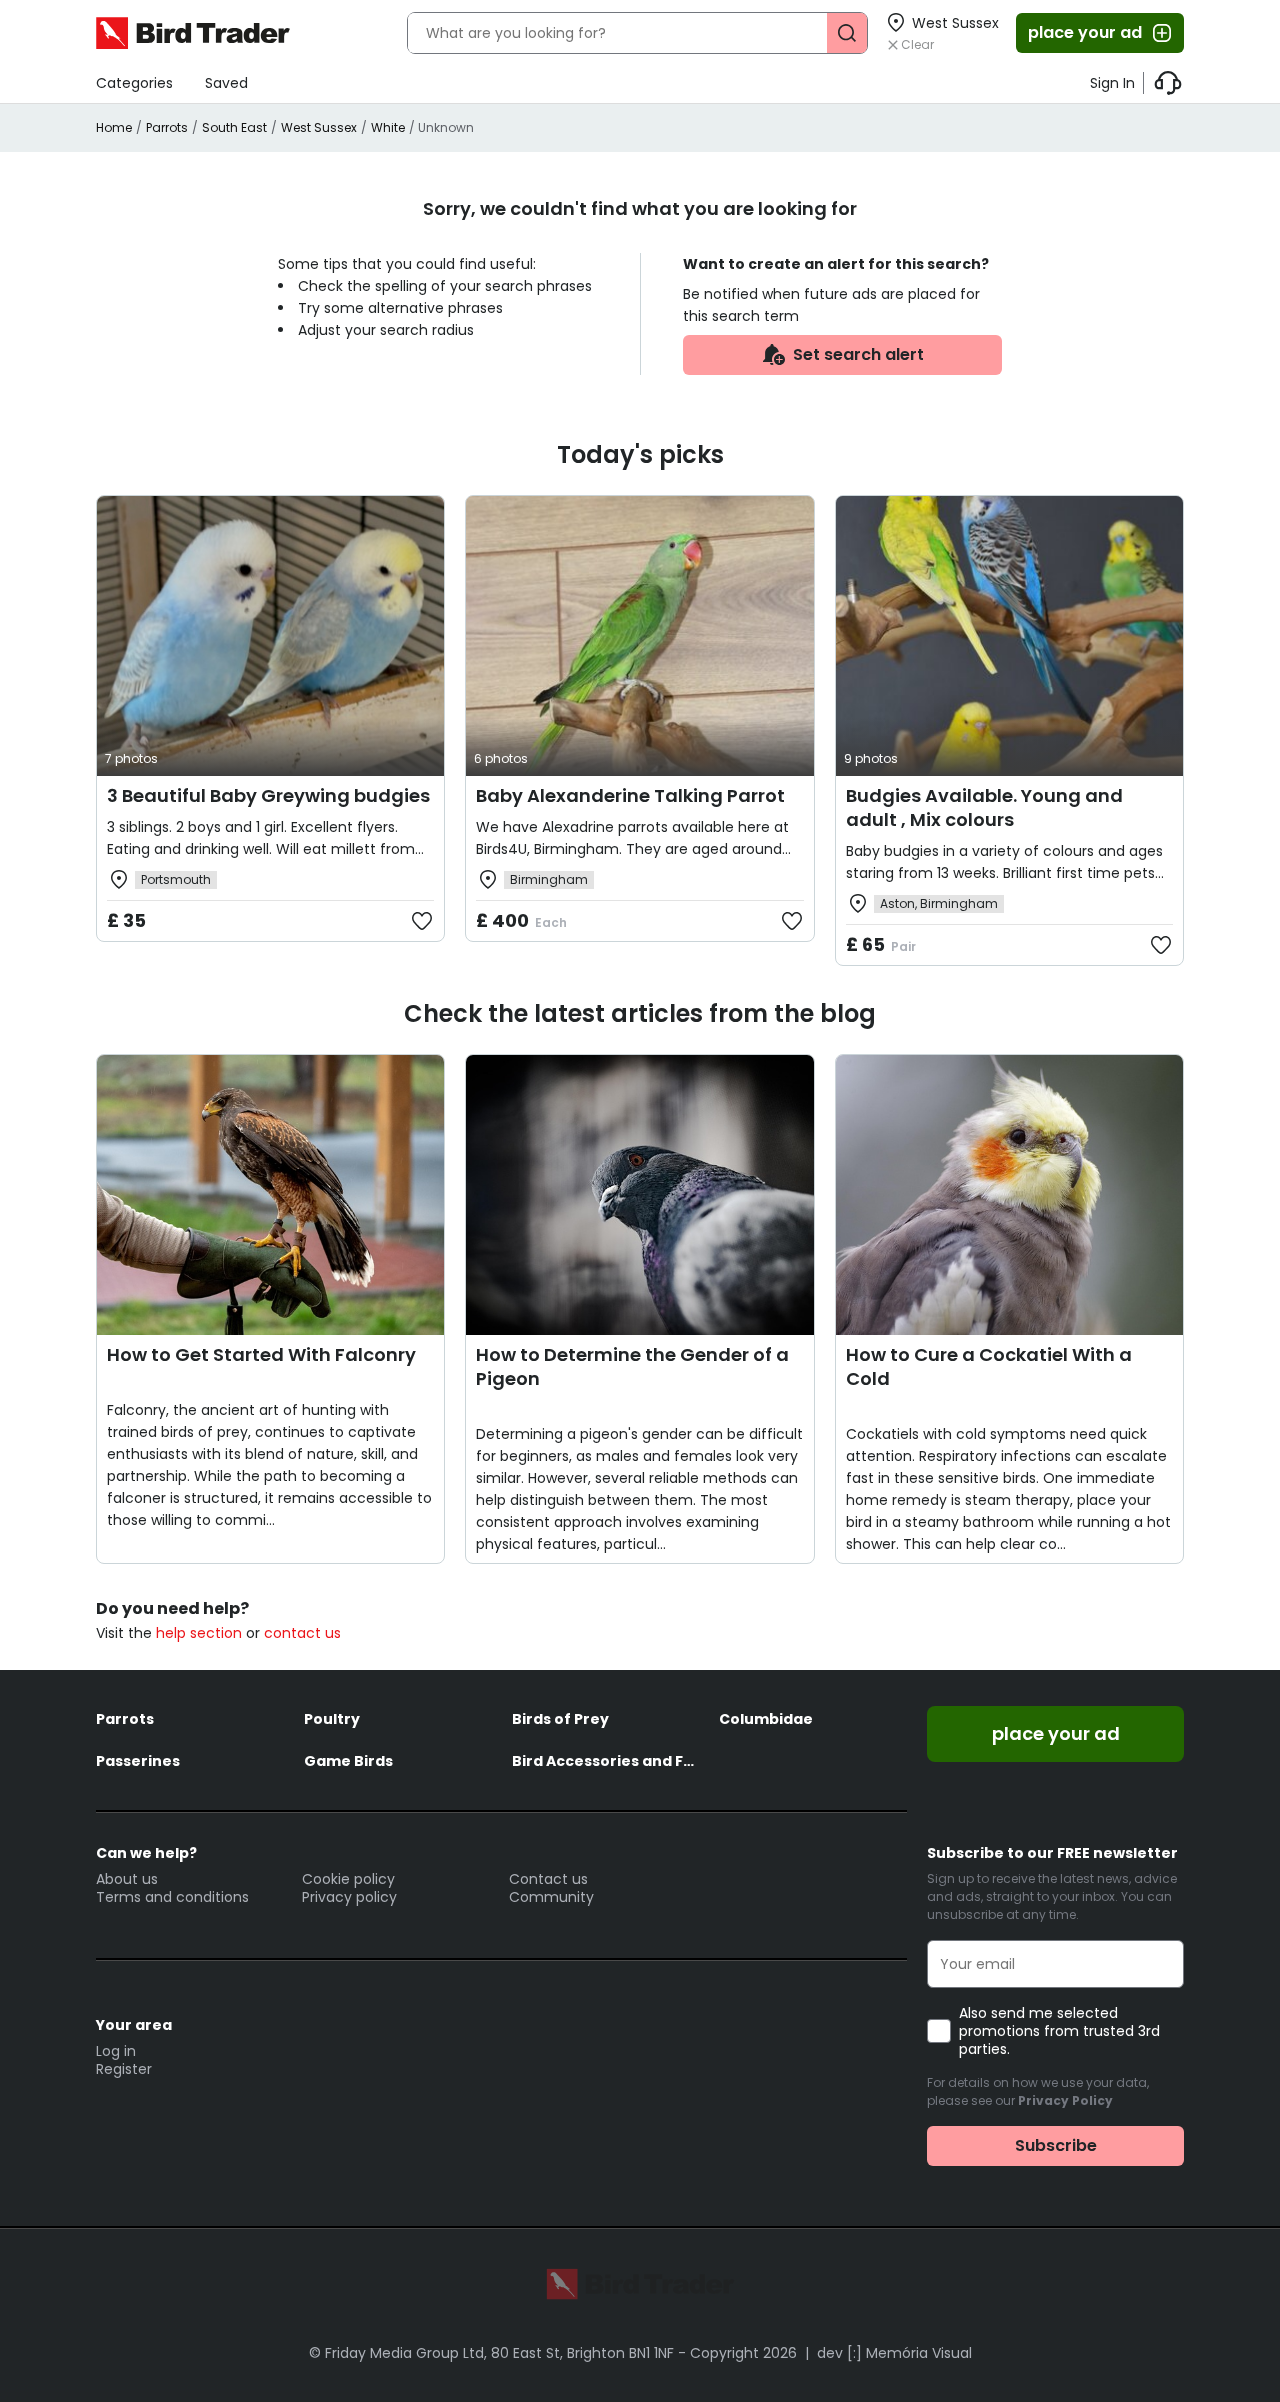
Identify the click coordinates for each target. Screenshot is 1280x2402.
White (388, 127)
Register (124, 2069)
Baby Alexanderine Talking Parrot (630, 795)
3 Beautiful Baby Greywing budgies (268, 795)
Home (114, 127)
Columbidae (766, 1719)
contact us (302, 1633)
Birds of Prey (560, 1719)
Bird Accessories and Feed (606, 1761)
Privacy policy (349, 1897)
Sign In (1112, 83)
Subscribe (1056, 2145)
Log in (116, 2051)
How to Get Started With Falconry (261, 1354)
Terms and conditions (172, 1897)
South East (234, 127)
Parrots (167, 127)
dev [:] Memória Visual (894, 2353)
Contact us (548, 1879)
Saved (226, 83)
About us (127, 1879)
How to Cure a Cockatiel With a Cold (989, 1366)
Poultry (332, 1719)
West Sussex (319, 127)
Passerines (138, 1761)
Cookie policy (348, 1879)
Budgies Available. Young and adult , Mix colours (984, 807)
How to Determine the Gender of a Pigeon (632, 1366)
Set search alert (858, 354)
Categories (134, 83)
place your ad (1085, 32)
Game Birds (348, 1761)
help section (199, 1633)
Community (551, 1897)
